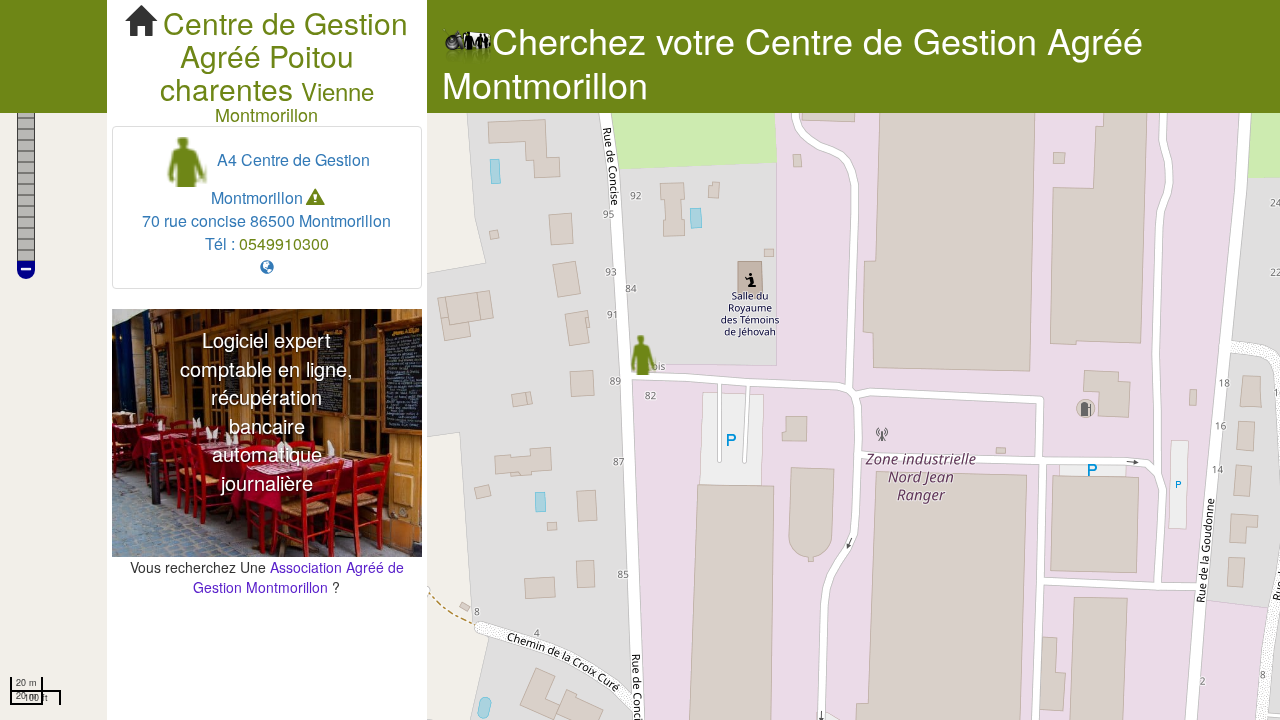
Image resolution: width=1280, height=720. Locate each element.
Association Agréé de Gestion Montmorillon (298, 577)
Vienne (337, 90)
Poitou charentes (257, 72)
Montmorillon (266, 114)
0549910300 (284, 243)
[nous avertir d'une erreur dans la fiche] (315, 197)
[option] (267, 433)
